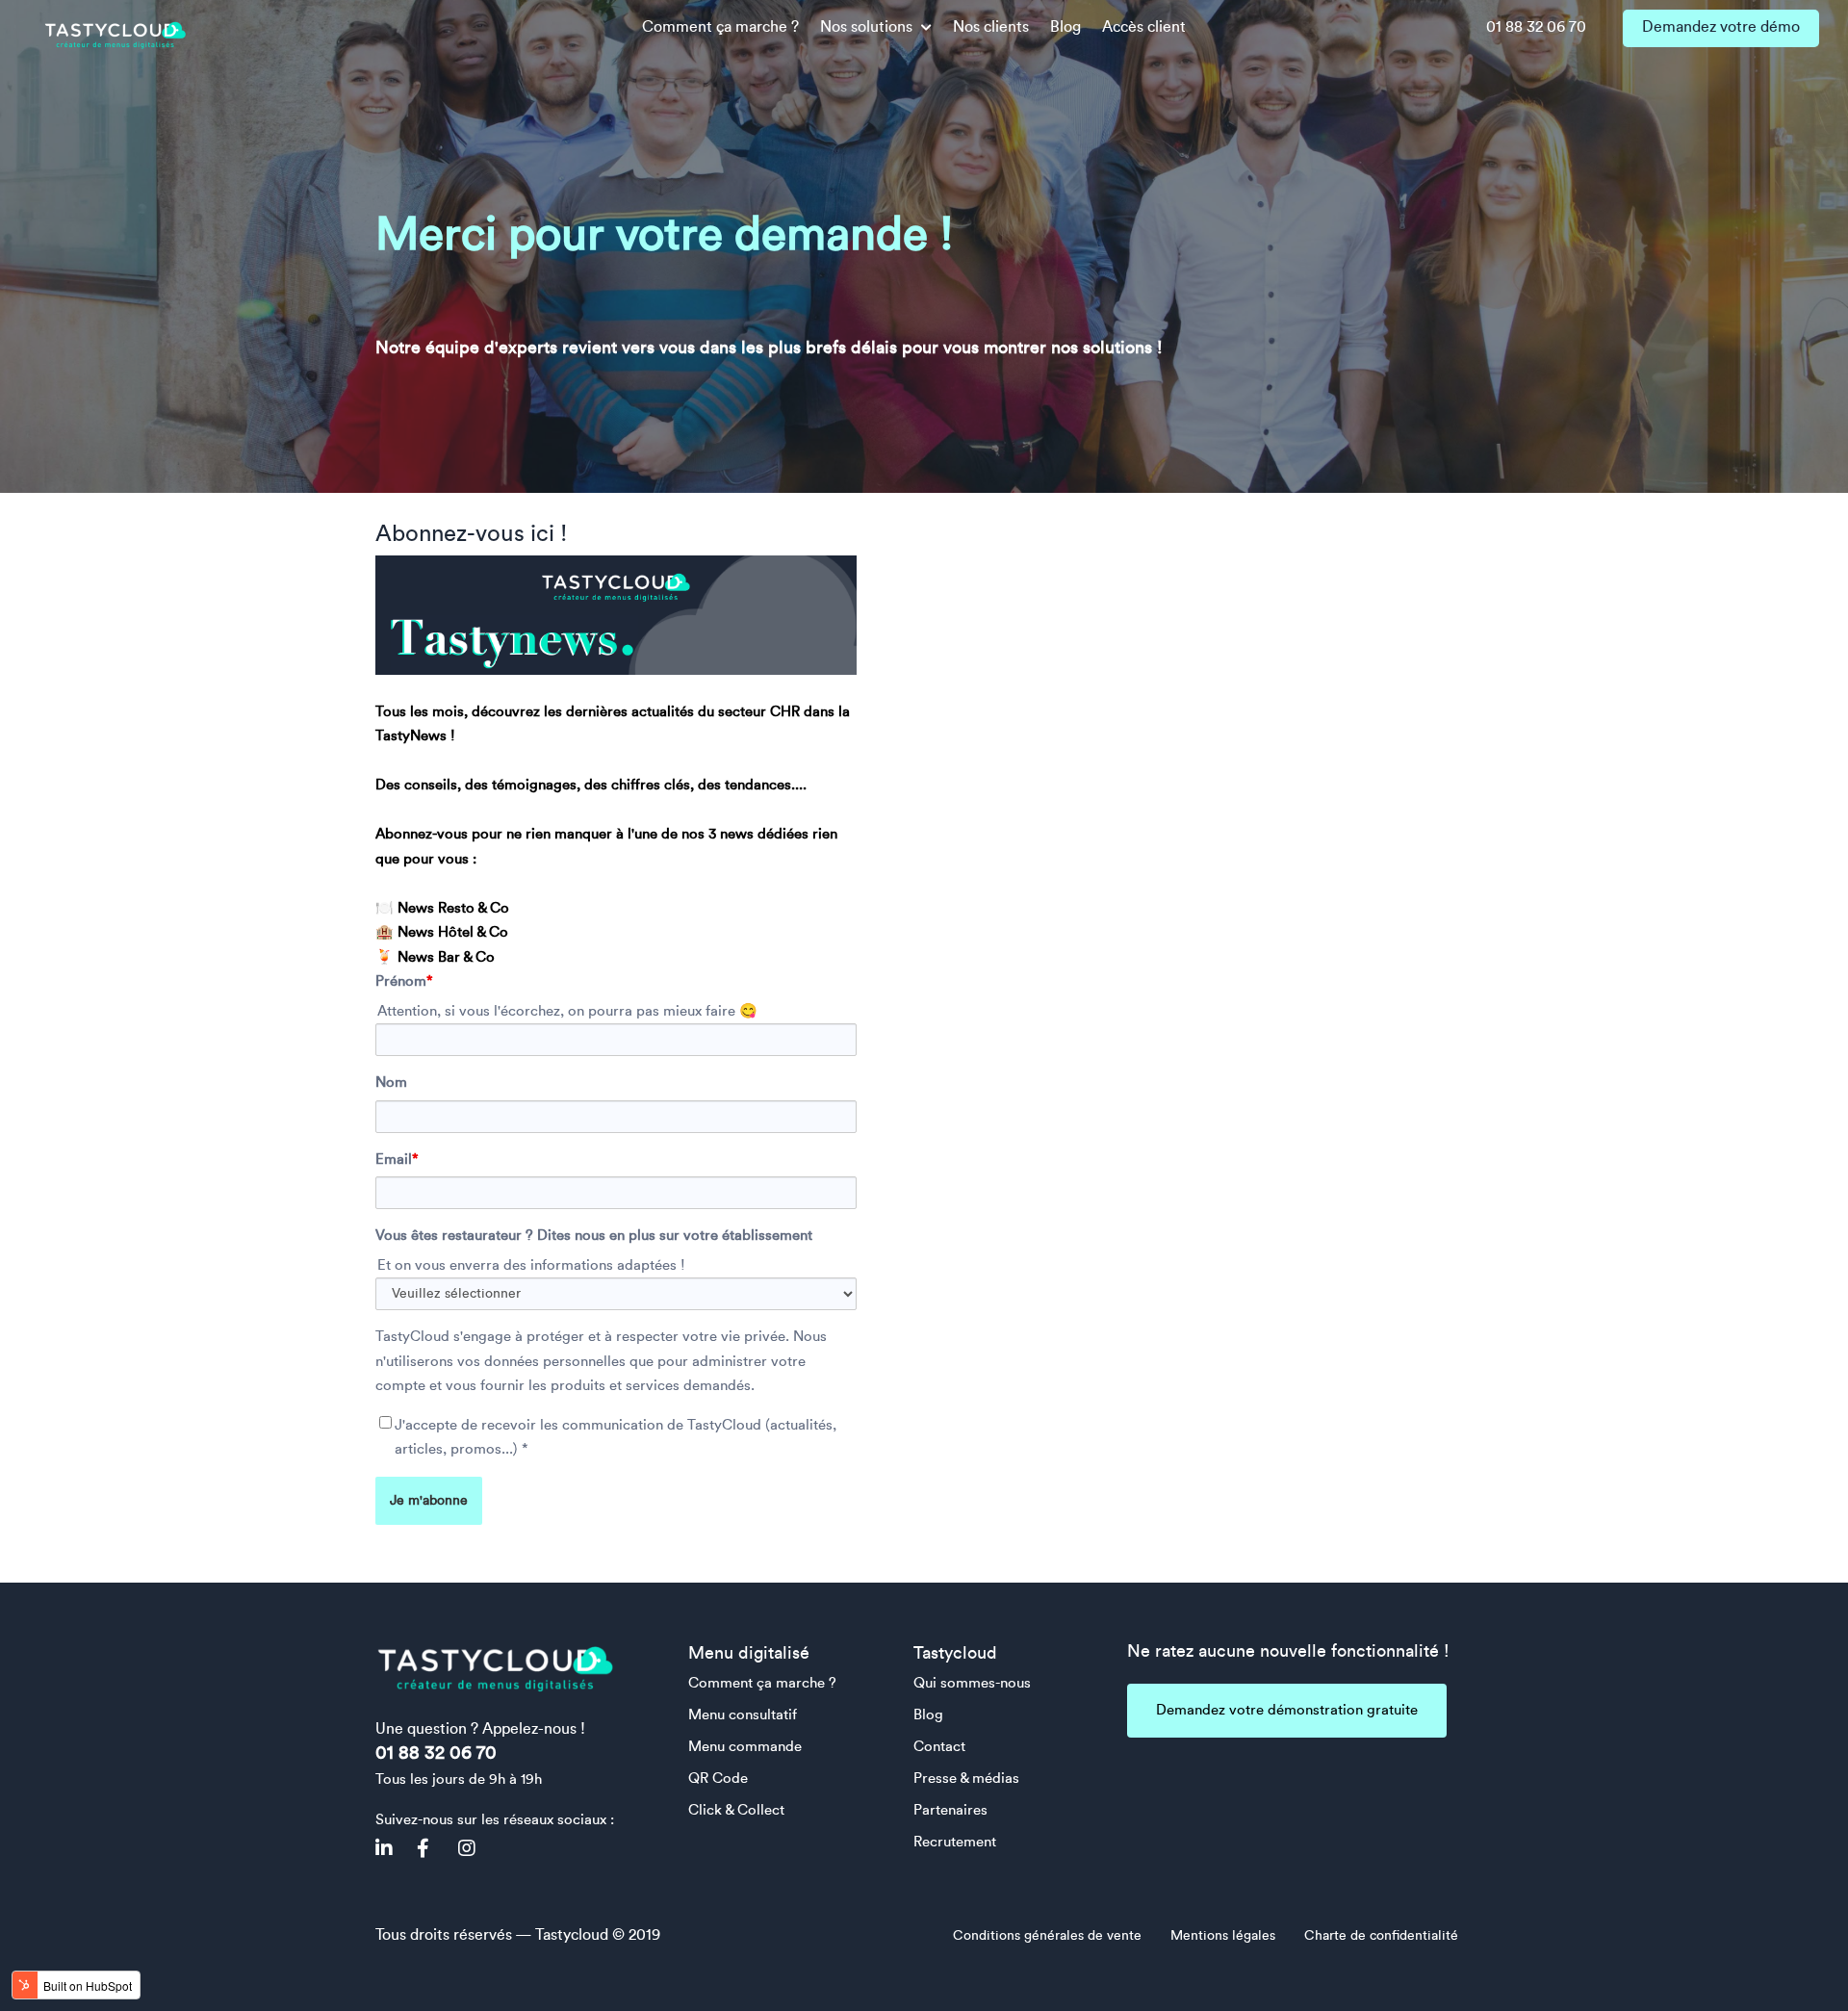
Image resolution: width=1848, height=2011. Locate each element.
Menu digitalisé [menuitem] (749, 1653)
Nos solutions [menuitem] (868, 27)
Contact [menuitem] (939, 1747)
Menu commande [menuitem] (745, 1747)
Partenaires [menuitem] (950, 1810)
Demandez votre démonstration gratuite (1287, 1710)
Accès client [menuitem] (1144, 27)
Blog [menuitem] (1065, 27)
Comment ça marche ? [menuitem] (720, 27)
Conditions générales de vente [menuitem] (1047, 1936)
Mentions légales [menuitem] (1223, 1936)
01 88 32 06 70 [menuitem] (1536, 27)
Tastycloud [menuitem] (955, 1653)
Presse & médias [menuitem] (966, 1779)
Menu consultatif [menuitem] (743, 1715)
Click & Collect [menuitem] (736, 1810)
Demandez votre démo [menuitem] (1721, 27)
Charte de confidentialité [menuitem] (1381, 1936)
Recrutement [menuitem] (955, 1842)
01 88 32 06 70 (436, 1753)
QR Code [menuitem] (718, 1779)
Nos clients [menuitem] (991, 27)
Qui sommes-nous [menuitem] (972, 1683)
